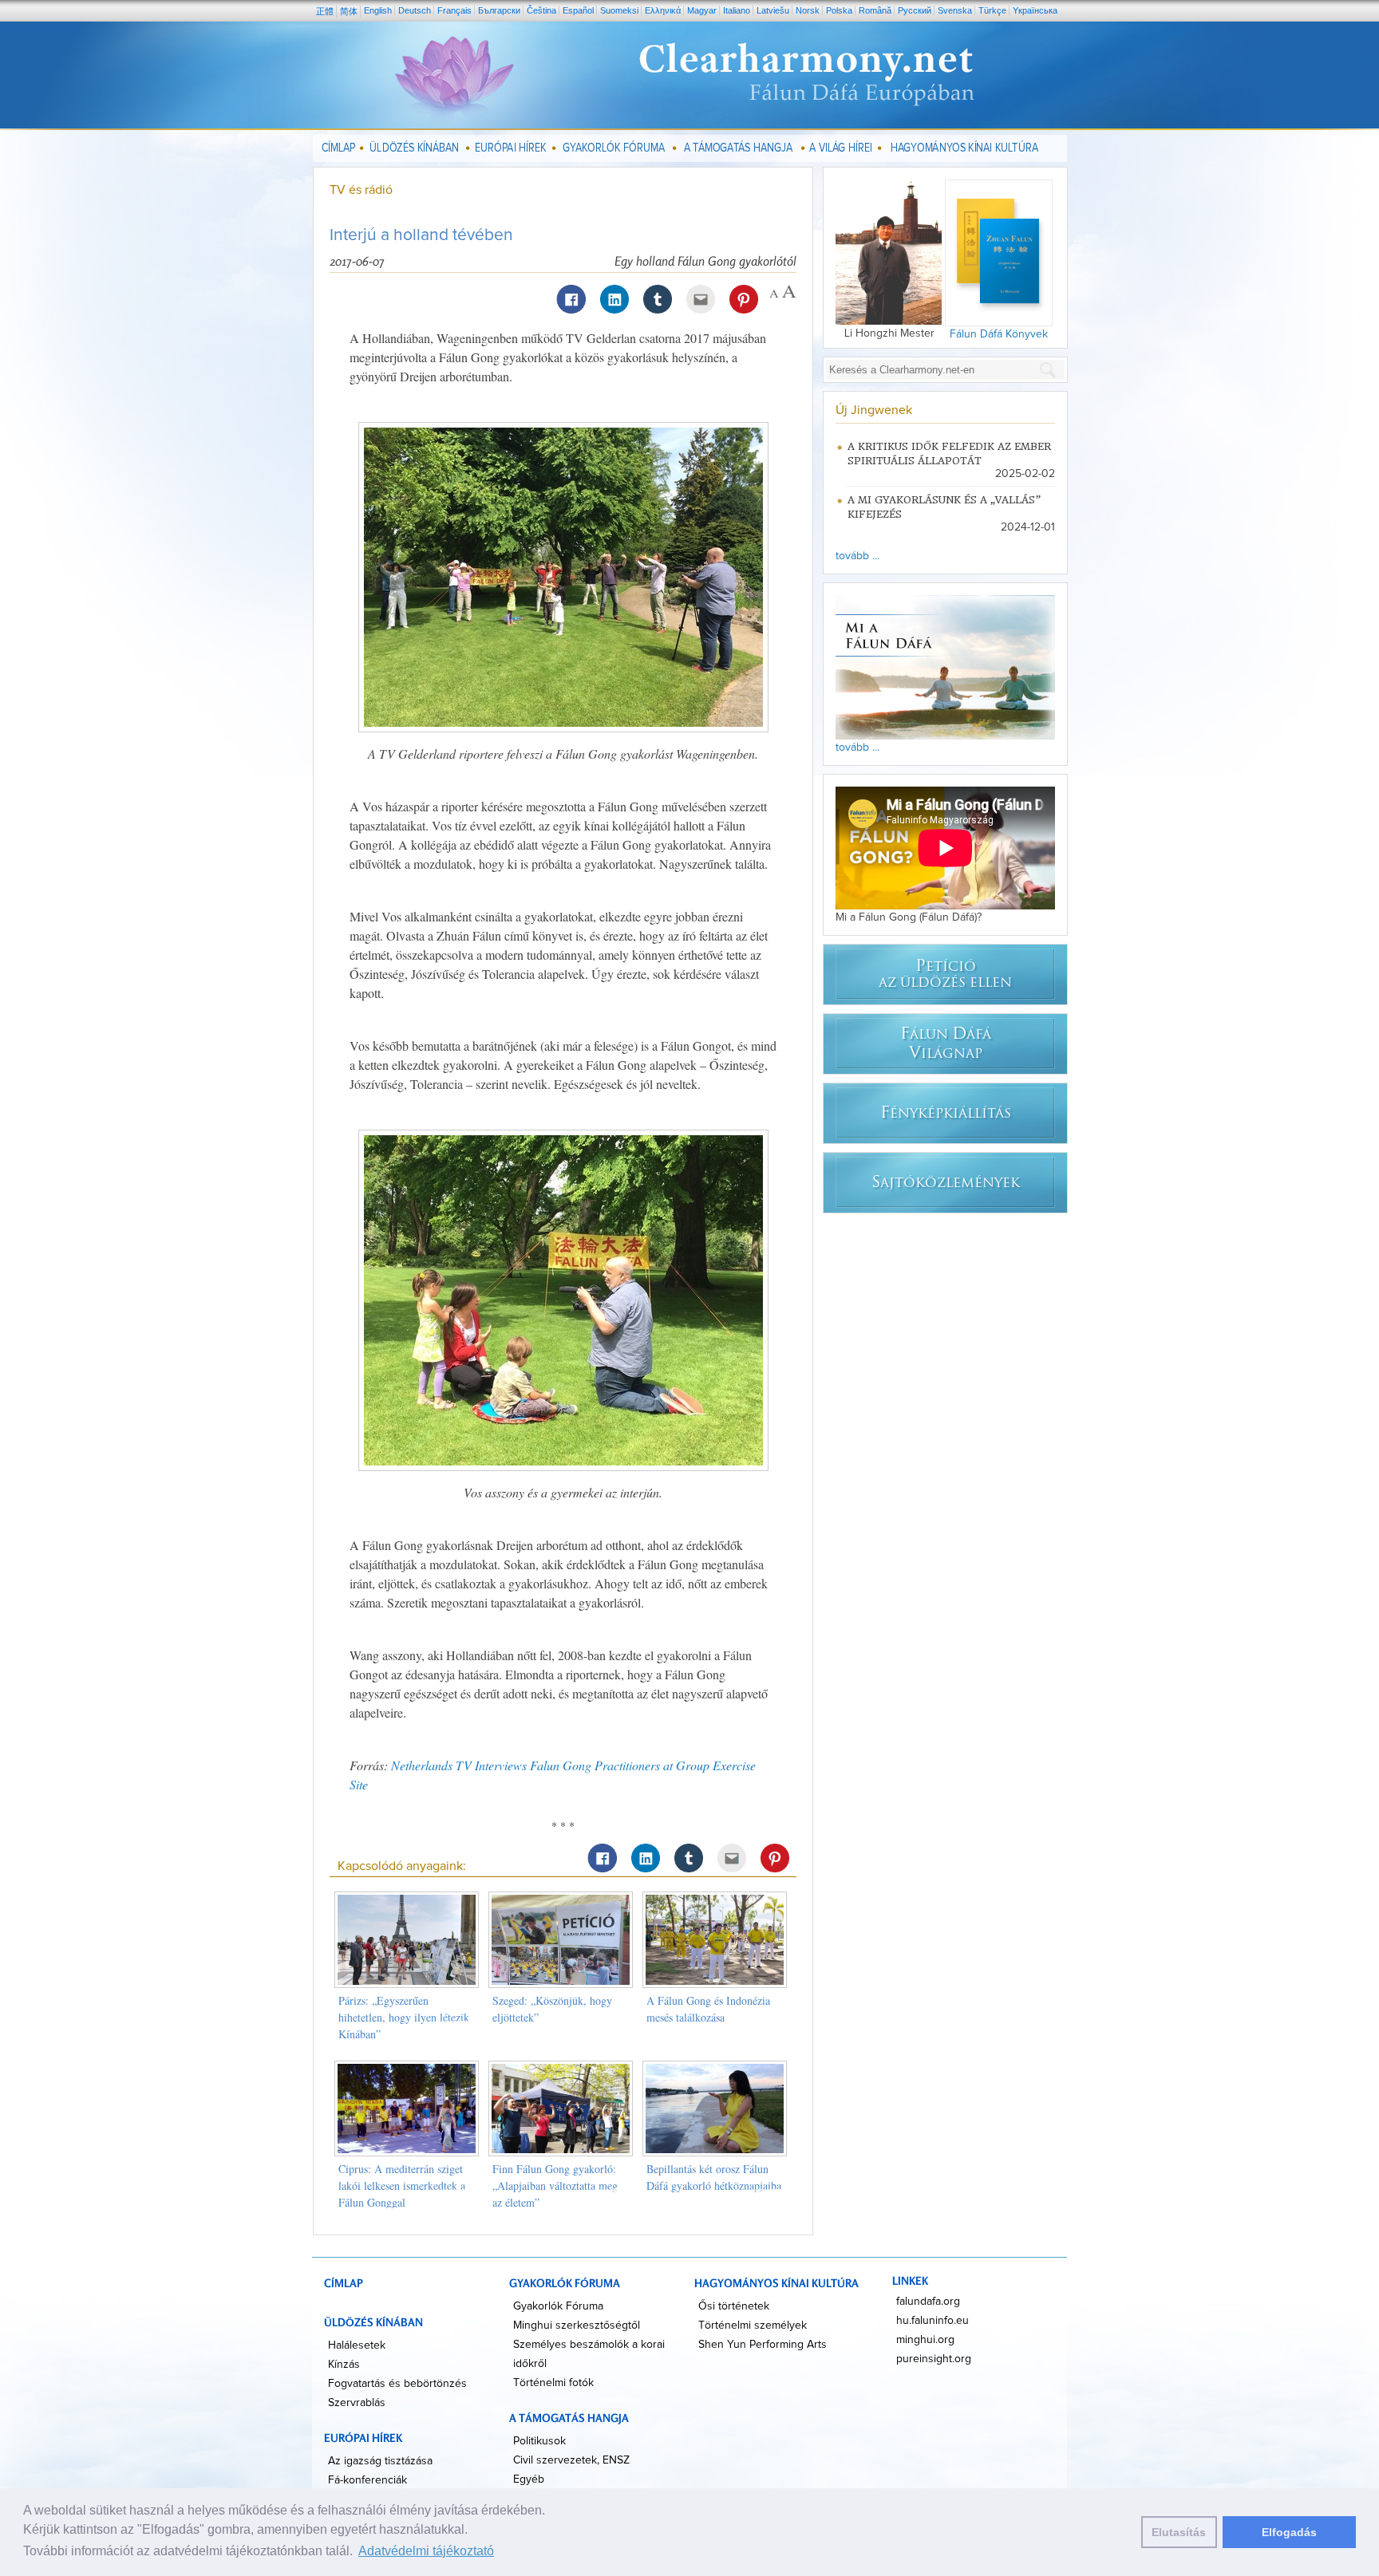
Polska (839, 10)
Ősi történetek (734, 2306)
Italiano (737, 10)
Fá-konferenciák (367, 2480)
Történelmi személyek (753, 2326)
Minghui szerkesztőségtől (577, 2326)
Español (578, 10)
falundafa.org (928, 2302)
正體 (325, 11)
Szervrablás (357, 2403)
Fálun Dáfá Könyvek (999, 334)
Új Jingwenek (874, 410)
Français (454, 10)
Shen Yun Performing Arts (763, 2345)
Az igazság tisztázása (380, 2461)
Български (499, 10)
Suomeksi (619, 10)
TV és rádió (361, 190)
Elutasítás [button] (1179, 2532)
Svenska (955, 10)
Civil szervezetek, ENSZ (571, 2460)
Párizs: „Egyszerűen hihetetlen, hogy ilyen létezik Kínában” (404, 2017)
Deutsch (415, 10)
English (378, 10)
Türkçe (992, 10)
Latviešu (773, 10)
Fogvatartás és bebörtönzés (397, 2384)
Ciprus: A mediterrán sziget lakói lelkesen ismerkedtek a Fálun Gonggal (402, 2185)
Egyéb (529, 2479)
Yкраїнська (1035, 10)
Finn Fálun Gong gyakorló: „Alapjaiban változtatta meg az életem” (555, 2185)
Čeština (541, 10)
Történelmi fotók (553, 2383)
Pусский (915, 10)
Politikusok (539, 2441)
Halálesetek (357, 2345)
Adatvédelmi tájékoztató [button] (426, 2551)
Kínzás (344, 2365)
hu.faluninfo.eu (933, 2321)
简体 (349, 11)
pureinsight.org (934, 2359)
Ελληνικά (663, 10)
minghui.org (925, 2340)
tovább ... (857, 556)
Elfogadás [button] (1289, 2532)
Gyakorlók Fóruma (558, 2306)
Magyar (702, 10)
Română (875, 10)
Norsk (808, 10)
